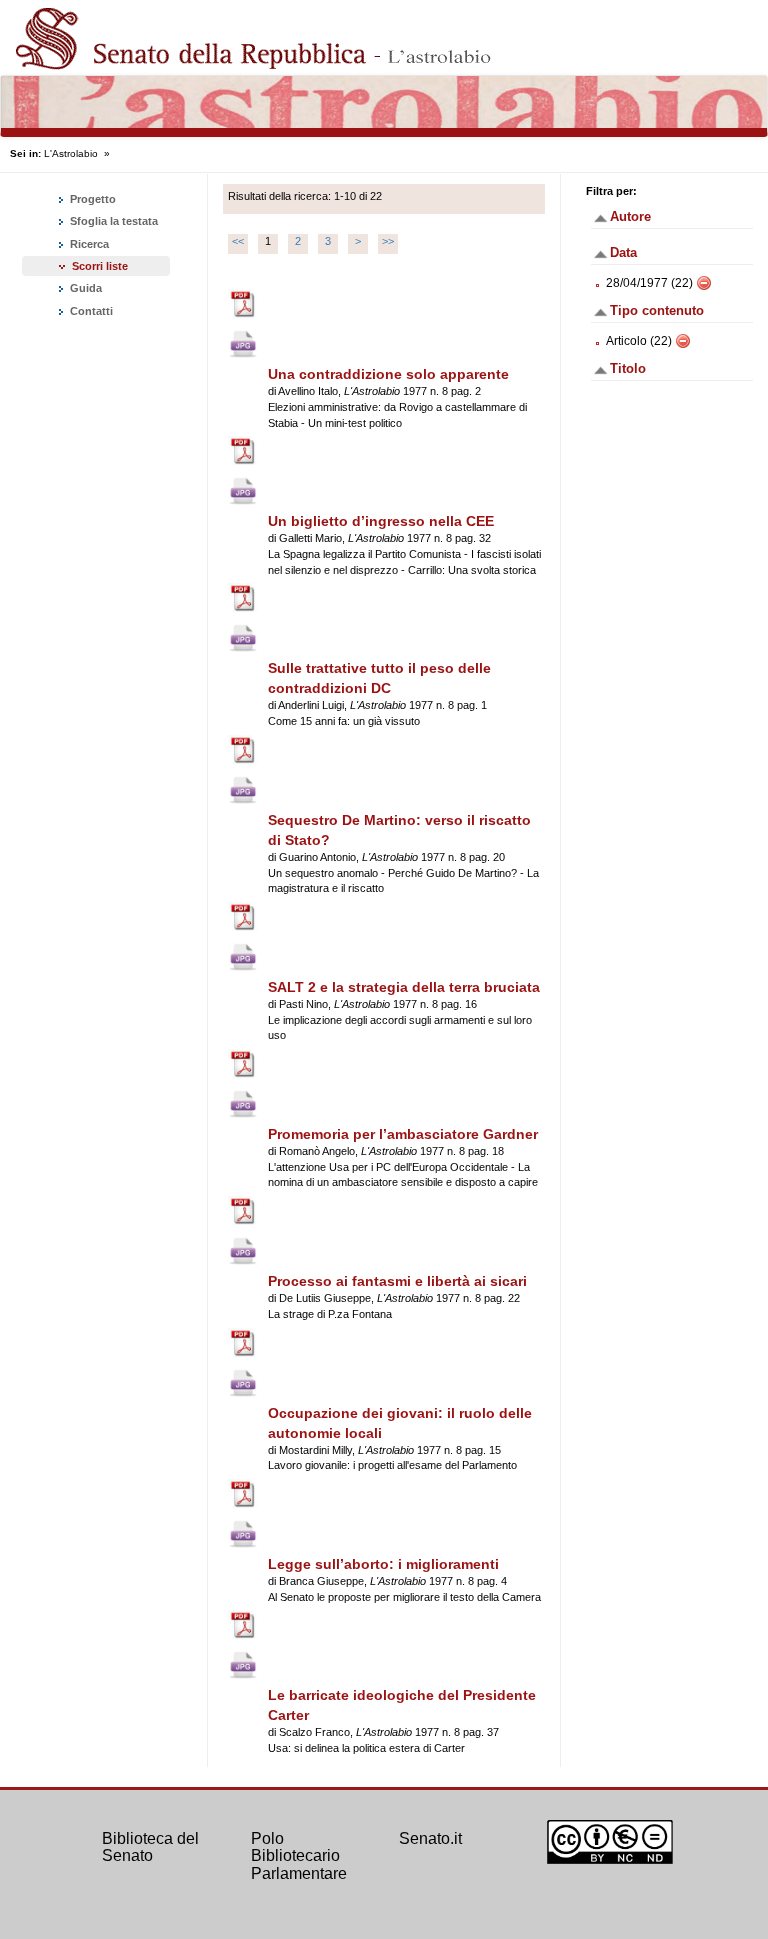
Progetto (91, 199)
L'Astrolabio (71, 153)
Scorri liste (100, 266)
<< (238, 241)
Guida (84, 288)
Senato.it (430, 1838)
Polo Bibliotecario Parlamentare (299, 1856)
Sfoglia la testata (112, 221)
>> (388, 241)
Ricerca (88, 244)
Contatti (90, 311)
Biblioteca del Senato (150, 1847)
